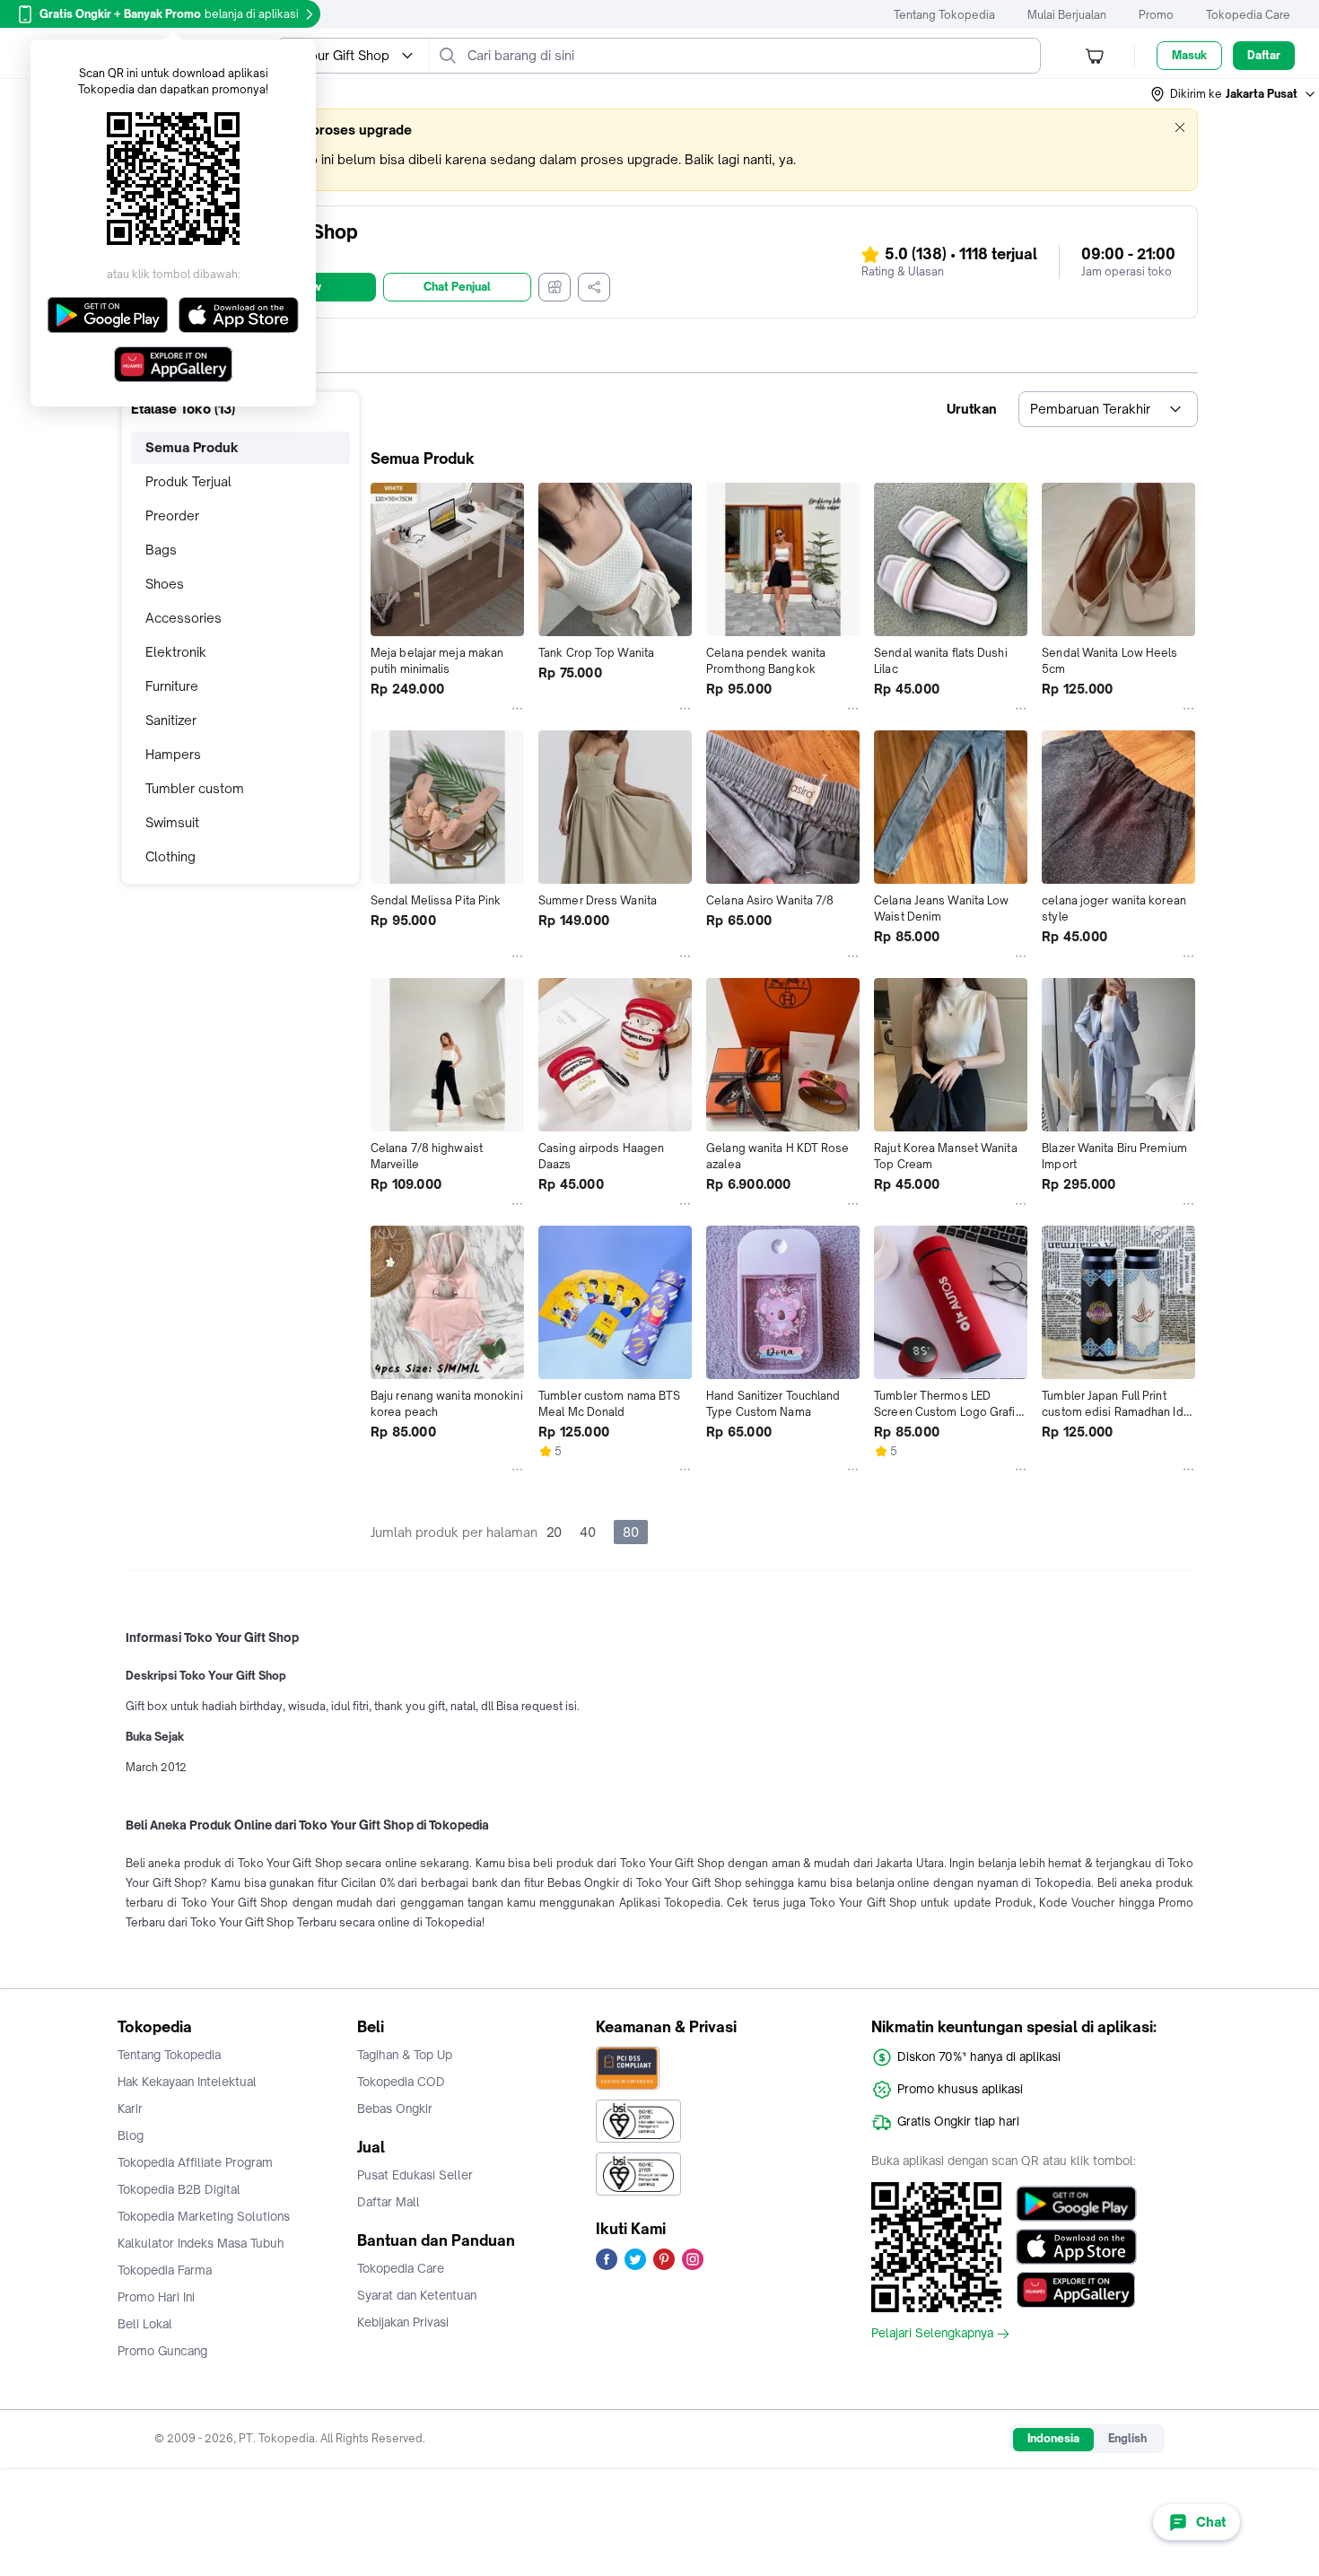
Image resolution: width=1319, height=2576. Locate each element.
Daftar (1264, 55)
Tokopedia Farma (165, 2270)
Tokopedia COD (401, 2082)
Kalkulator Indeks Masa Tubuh (201, 2243)
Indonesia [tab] (1053, 2438)
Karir (130, 2109)
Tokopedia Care (1248, 15)
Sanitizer (171, 720)
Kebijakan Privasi (403, 2322)
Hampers (173, 754)
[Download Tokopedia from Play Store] (1076, 2204)
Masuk (1189, 55)
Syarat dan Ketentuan (417, 2295)
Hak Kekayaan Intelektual (187, 2082)
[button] (1234, 94)
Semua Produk (192, 447)
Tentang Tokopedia (944, 15)
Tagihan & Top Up (405, 2055)
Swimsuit (172, 822)
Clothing (170, 856)
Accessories (183, 618)
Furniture (172, 686)
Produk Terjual (188, 481)
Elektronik (176, 652)
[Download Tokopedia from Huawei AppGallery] (1076, 2290)
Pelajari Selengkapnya (932, 2334)
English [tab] (1127, 2438)
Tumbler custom (195, 788)
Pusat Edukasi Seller (415, 2175)
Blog (131, 2135)
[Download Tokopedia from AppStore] (1076, 2247)
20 (554, 1532)
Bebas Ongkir (395, 2109)
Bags (161, 550)
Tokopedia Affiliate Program (195, 2162)
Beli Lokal (145, 2324)
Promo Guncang (162, 2351)
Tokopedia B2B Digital (179, 2189)
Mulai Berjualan (1067, 15)
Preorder (172, 515)
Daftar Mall (389, 2202)
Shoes (165, 584)
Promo (1156, 15)
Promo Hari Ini (156, 2297)
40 (588, 1532)
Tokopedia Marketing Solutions (204, 2216)
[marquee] (659, 150)
